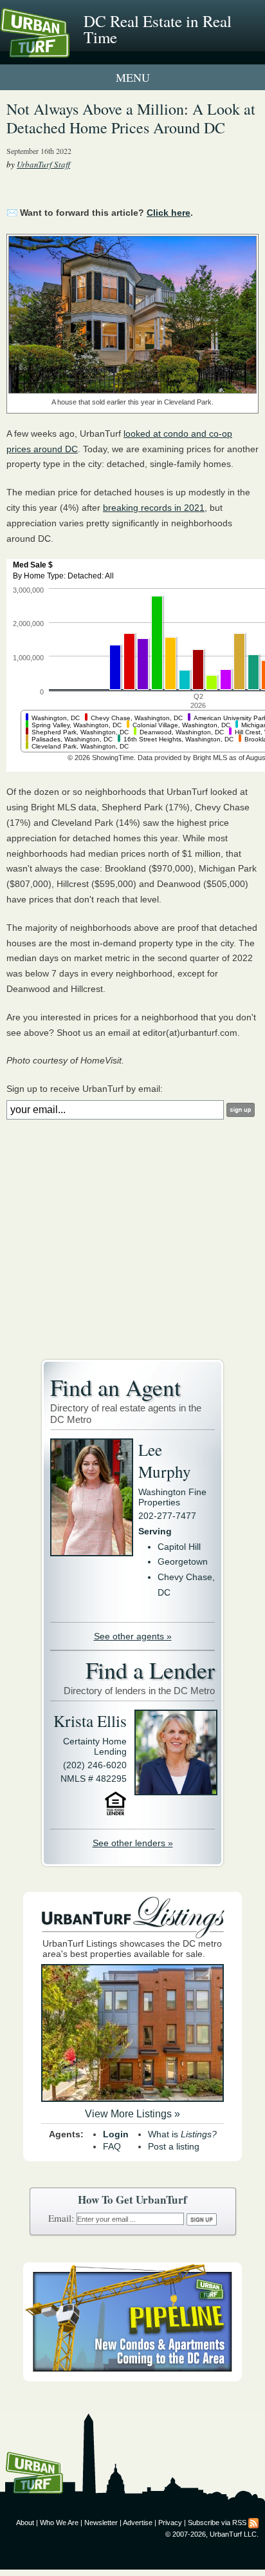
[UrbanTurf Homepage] (68, 50)
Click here (169, 213)
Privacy (170, 2523)
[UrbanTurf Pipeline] (132, 2378)
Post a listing (174, 2146)
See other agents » (133, 1636)
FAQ (112, 2146)
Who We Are (59, 2523)
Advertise (138, 2523)
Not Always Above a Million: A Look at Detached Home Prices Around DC (131, 118)
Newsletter (101, 2523)
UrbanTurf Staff (43, 164)
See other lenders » (133, 1843)
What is (182, 2134)
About (25, 2523)
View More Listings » (132, 2114)
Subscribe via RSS (217, 2523)
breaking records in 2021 (154, 508)
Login (116, 2134)
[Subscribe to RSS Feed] (253, 2523)
